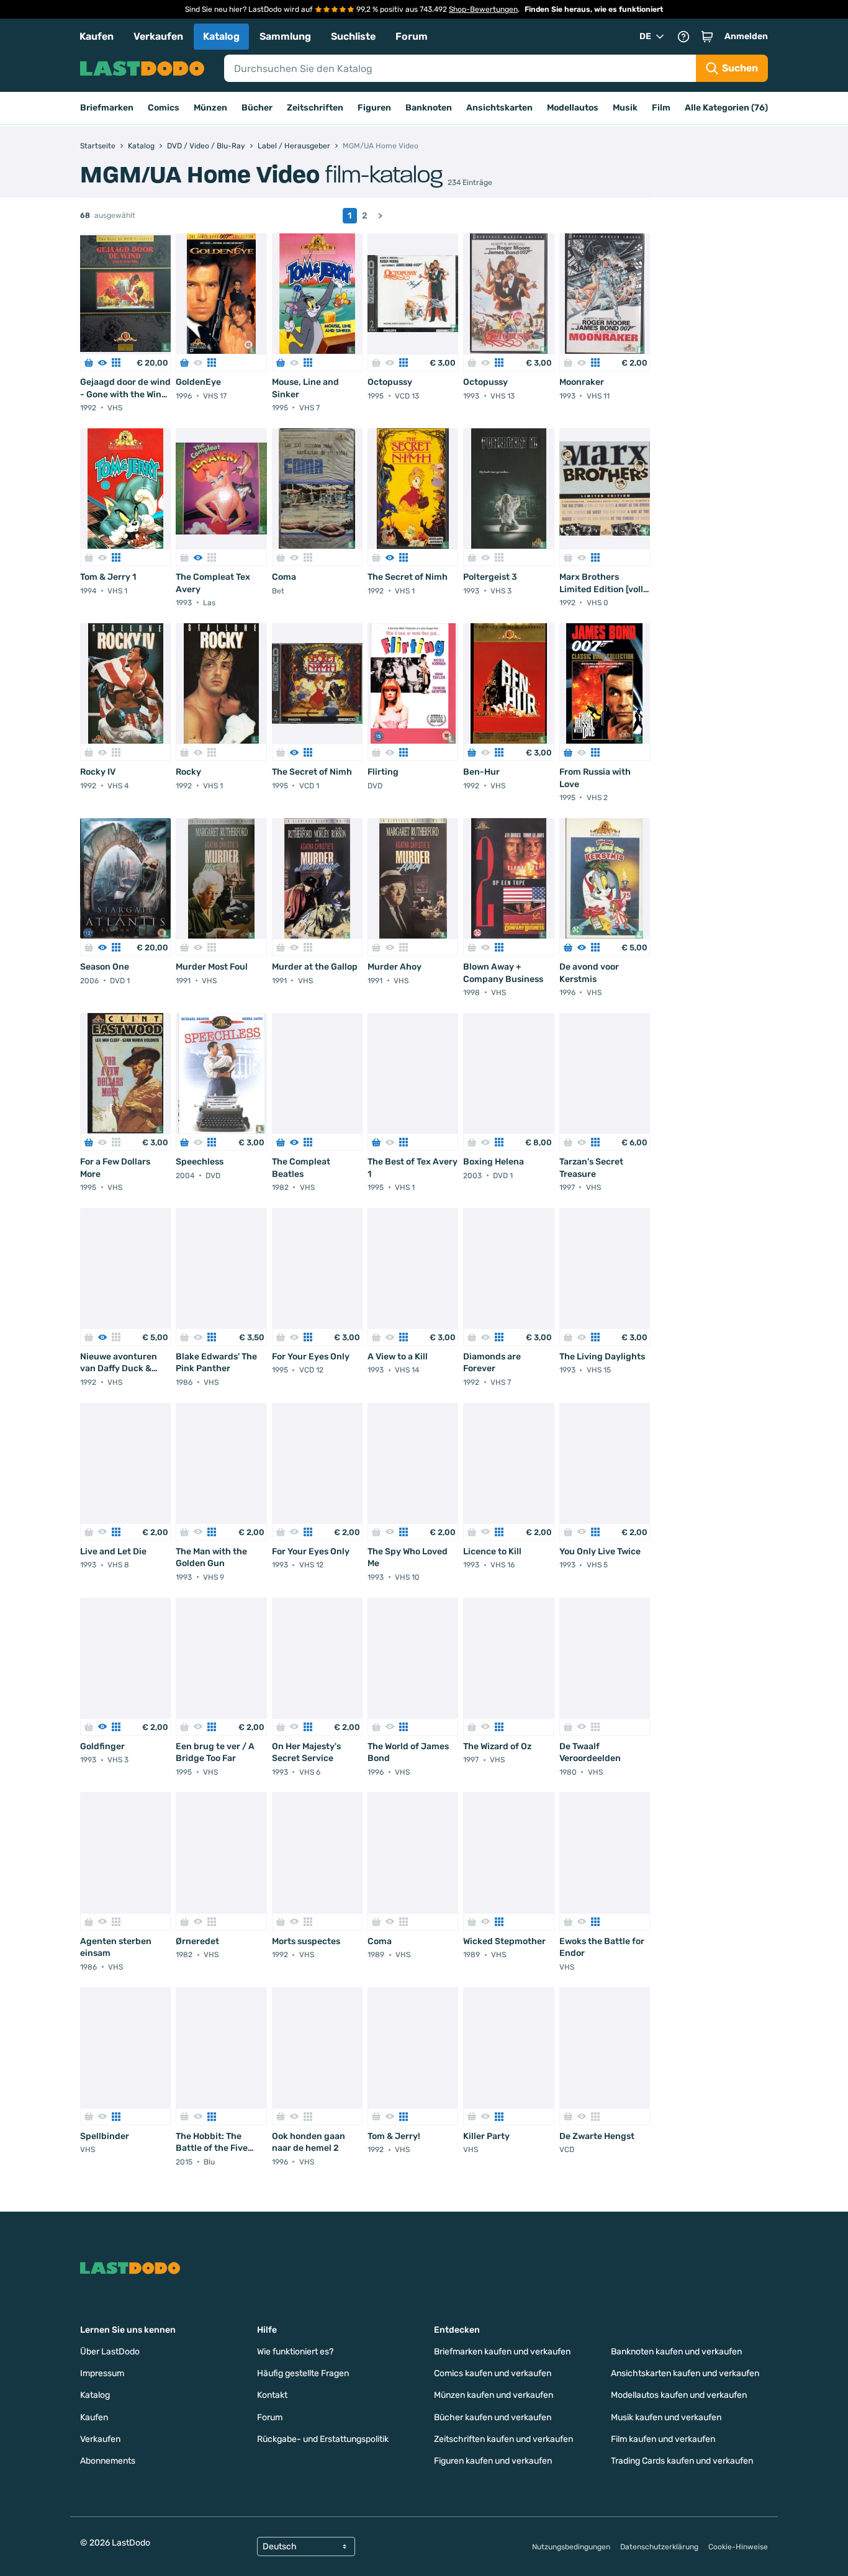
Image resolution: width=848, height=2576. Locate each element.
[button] (707, 37)
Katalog (221, 36)
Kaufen (97, 36)
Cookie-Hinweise (738, 2547)
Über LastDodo (110, 2352)
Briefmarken (107, 108)
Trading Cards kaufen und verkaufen (682, 2461)
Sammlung (285, 36)
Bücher (257, 108)
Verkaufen (158, 36)
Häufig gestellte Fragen (303, 2373)
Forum (412, 36)
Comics (164, 108)
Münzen (210, 108)
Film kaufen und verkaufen (663, 2439)
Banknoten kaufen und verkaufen (676, 2352)
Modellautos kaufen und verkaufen (679, 2395)
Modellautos (573, 108)
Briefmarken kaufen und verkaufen (502, 2352)
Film (661, 108)
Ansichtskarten (499, 108)
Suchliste (353, 36)
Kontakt (272, 2395)
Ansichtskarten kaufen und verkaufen (685, 2373)
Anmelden (746, 36)
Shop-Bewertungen (483, 9)
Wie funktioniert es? (295, 2352)
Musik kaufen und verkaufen (666, 2417)
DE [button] (645, 36)
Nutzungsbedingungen (571, 2547)
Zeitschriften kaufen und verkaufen (503, 2439)
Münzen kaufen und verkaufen (494, 2395)
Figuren (374, 108)
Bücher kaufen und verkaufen (493, 2417)
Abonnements (108, 2461)
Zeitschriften (315, 108)
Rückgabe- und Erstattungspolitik (323, 2439)
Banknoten (429, 108)
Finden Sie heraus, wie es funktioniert (594, 9)
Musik (625, 108)
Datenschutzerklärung (659, 2547)
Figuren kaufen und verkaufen (493, 2461)
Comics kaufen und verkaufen (493, 2373)
